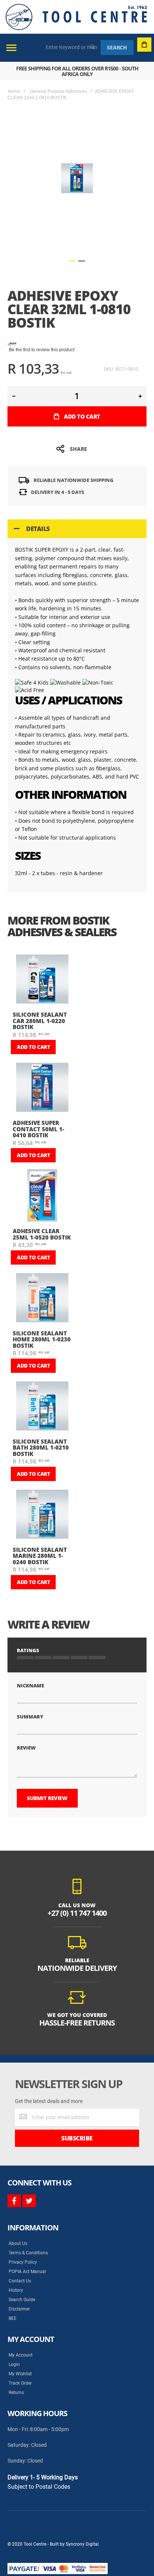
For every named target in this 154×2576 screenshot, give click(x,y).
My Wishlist (20, 2374)
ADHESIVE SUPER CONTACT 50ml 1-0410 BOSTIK (38, 1129)
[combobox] (72, 47)
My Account (21, 2355)
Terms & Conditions (28, 2253)
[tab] (77, 529)
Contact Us (20, 2281)
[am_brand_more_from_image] (42, 980)
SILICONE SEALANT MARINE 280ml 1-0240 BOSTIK (40, 1556)
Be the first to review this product (42, 350)
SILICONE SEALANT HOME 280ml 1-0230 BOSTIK (42, 1339)
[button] (73, 261)
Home (14, 91)
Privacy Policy (23, 2262)
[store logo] (76, 17)
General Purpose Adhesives (58, 91)
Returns (16, 2393)
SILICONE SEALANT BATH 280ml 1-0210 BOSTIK (41, 1448)
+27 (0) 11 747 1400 (77, 1913)
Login (14, 2364)
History (16, 2290)
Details (38, 529)
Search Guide (22, 2300)
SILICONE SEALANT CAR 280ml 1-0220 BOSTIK (40, 1021)
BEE (13, 2318)
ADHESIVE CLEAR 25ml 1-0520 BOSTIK (42, 1234)
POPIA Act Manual (27, 2272)
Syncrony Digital (82, 2544)
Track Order (20, 2383)
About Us (18, 2243)
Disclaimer (19, 2309)
